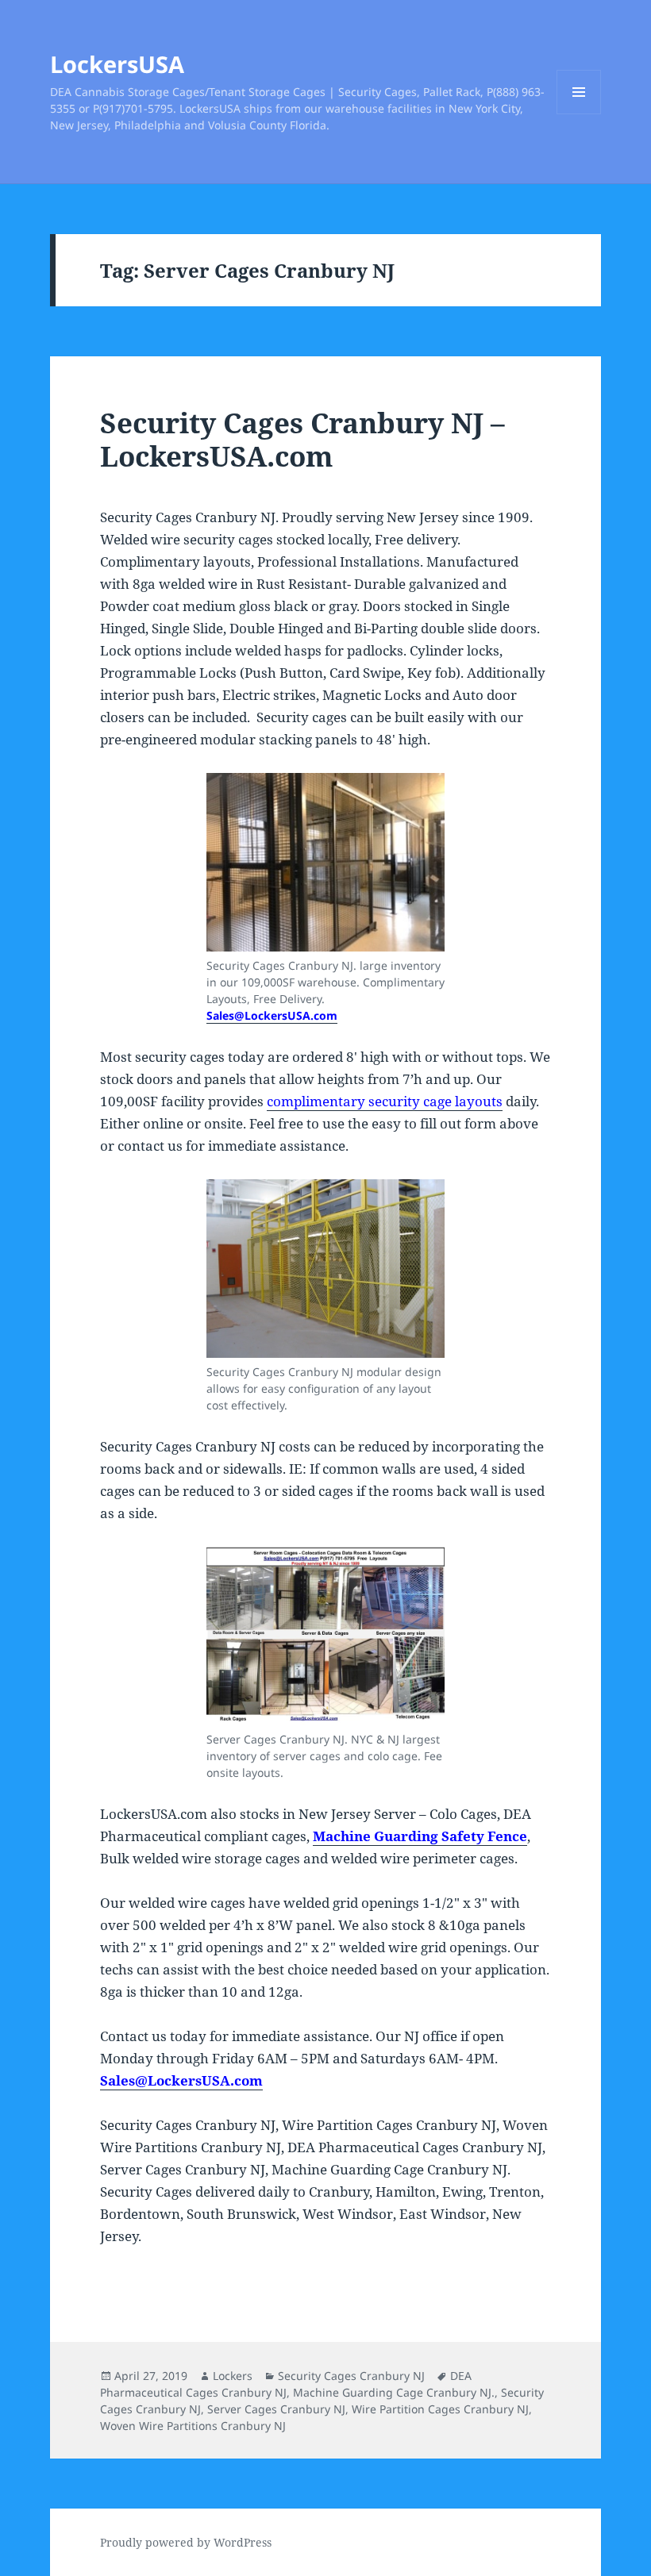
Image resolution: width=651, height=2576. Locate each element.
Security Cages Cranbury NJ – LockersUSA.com (302, 439)
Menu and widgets (579, 114)
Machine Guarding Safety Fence (420, 1836)
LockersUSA (117, 64)
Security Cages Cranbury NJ (351, 2376)
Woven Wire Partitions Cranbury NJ (193, 2426)
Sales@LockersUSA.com (272, 1015)
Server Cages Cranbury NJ (276, 2409)
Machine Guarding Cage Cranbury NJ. (394, 2392)
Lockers (233, 2376)
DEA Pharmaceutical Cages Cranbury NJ (286, 2384)
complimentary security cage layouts (385, 1101)
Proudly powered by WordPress (186, 2542)
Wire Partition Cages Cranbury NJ (440, 2409)
